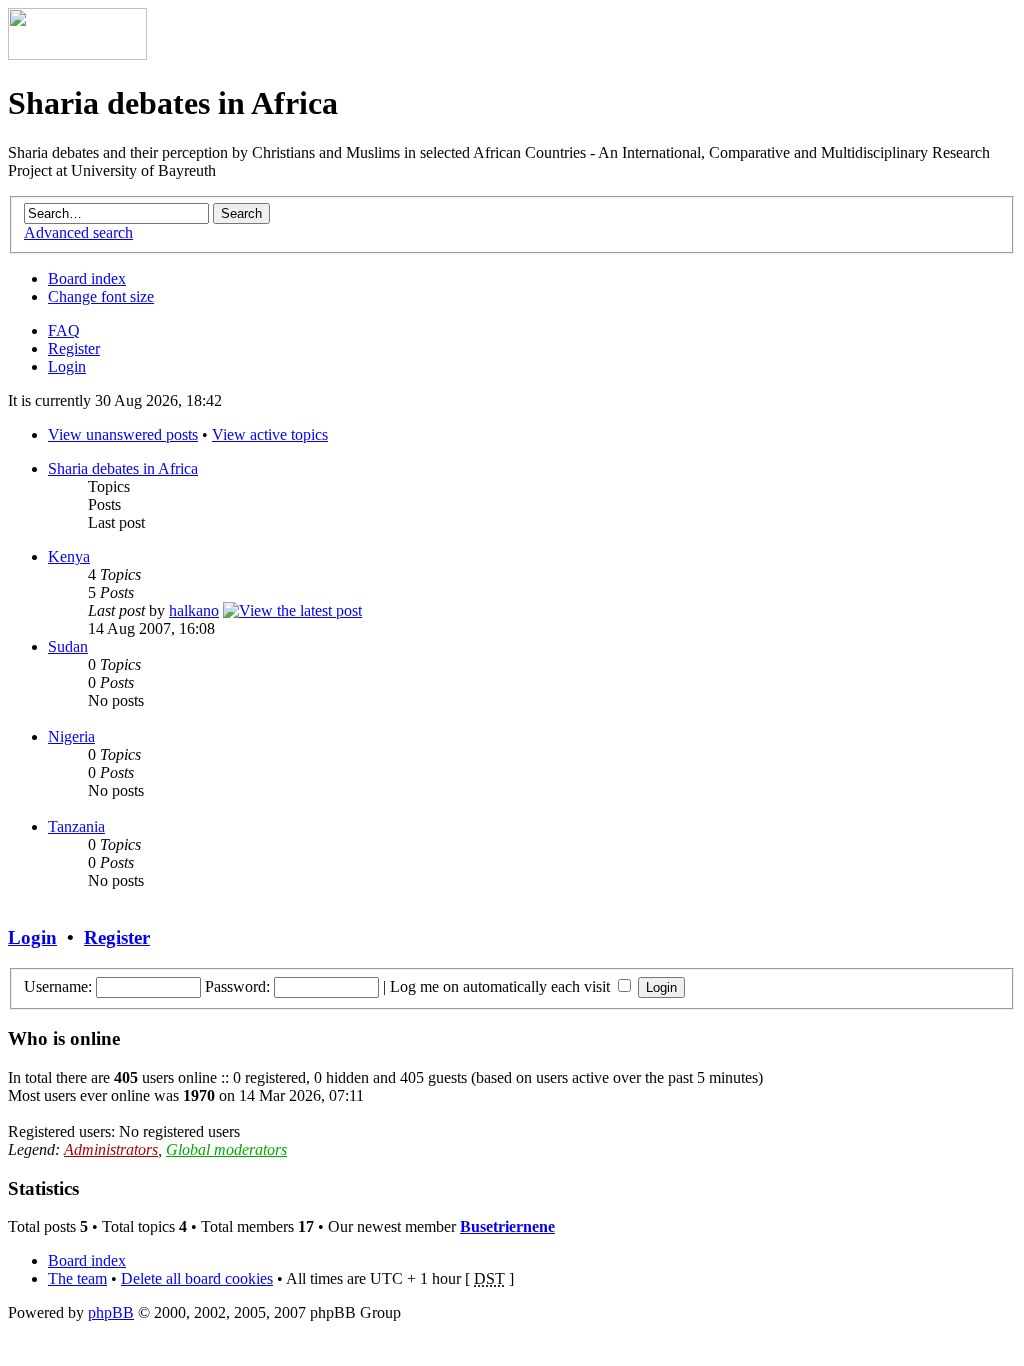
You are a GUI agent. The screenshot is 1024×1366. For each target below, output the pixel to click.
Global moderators (226, 1149)
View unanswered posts (123, 434)
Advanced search (78, 232)
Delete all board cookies (197, 1278)
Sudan (68, 646)
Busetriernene (507, 1226)
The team (77, 1278)
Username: (58, 986)
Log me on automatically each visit (502, 986)
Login (67, 366)
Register (74, 348)
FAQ (64, 330)
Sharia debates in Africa (123, 468)
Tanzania (76, 826)
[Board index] (77, 54)
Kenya (69, 556)
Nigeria (71, 736)
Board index (87, 278)
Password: (237, 986)
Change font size (101, 296)
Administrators (111, 1149)
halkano (194, 610)
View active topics (270, 434)
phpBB (111, 1312)
